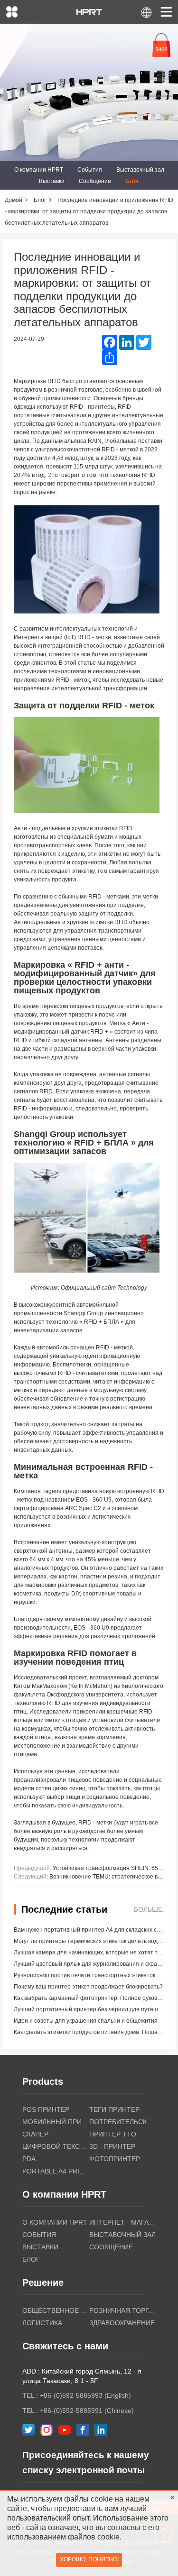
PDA (29, 2159)
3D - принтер (112, 2146)
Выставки (52, 181)
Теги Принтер (114, 2109)
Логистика (42, 2323)
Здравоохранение (122, 2323)
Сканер (35, 2134)
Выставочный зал (140, 170)
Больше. (149, 1909)
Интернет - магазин (123, 2222)
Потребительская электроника (123, 2122)
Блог (132, 181)
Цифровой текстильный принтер (56, 2146)
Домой (14, 200)
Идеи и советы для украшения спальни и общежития (86, 2021)
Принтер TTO (113, 2134)
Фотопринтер (115, 2159)
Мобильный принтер (56, 2122)
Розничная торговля (123, 2310)
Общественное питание (56, 2310)
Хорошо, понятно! (89, 2559)
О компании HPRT (39, 170)
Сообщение (95, 181)
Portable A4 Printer (56, 2171)
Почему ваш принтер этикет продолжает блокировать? (88, 1987)
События (90, 170)
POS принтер (46, 2109)
